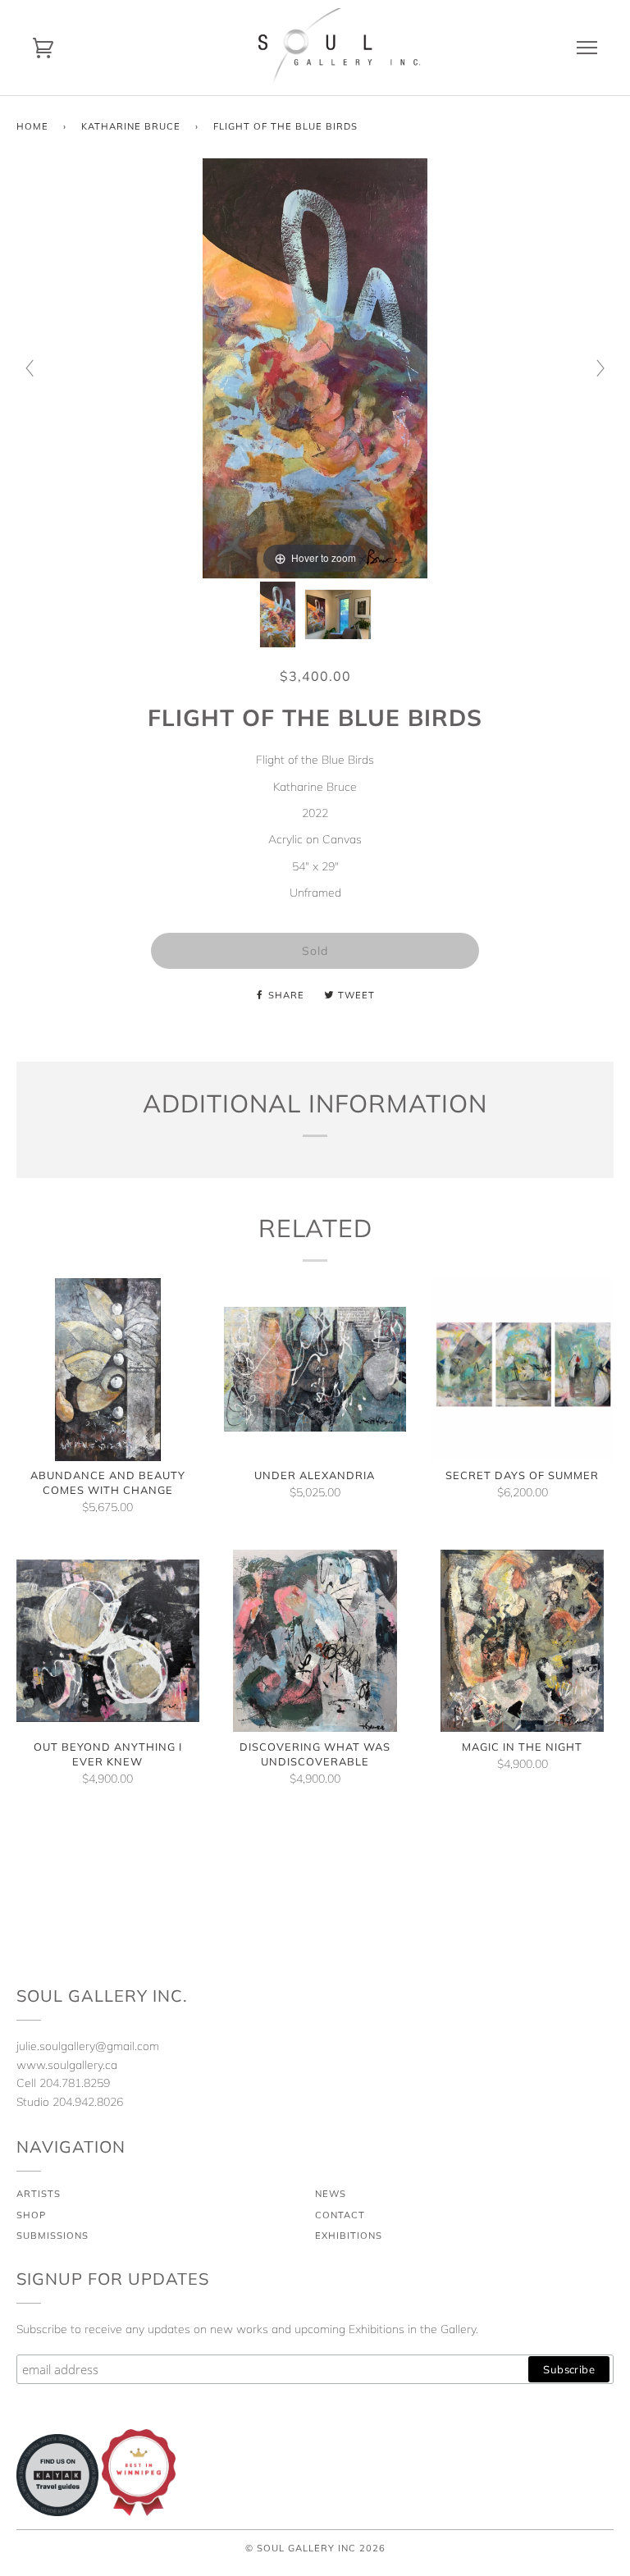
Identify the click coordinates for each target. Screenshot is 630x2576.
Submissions (52, 2236)
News (331, 2194)
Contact (340, 2215)
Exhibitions (349, 2236)
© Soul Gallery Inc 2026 (315, 2548)
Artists (39, 2194)
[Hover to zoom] (315, 367)
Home (32, 126)
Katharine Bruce (131, 126)
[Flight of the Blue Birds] (278, 614)
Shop (31, 2215)
